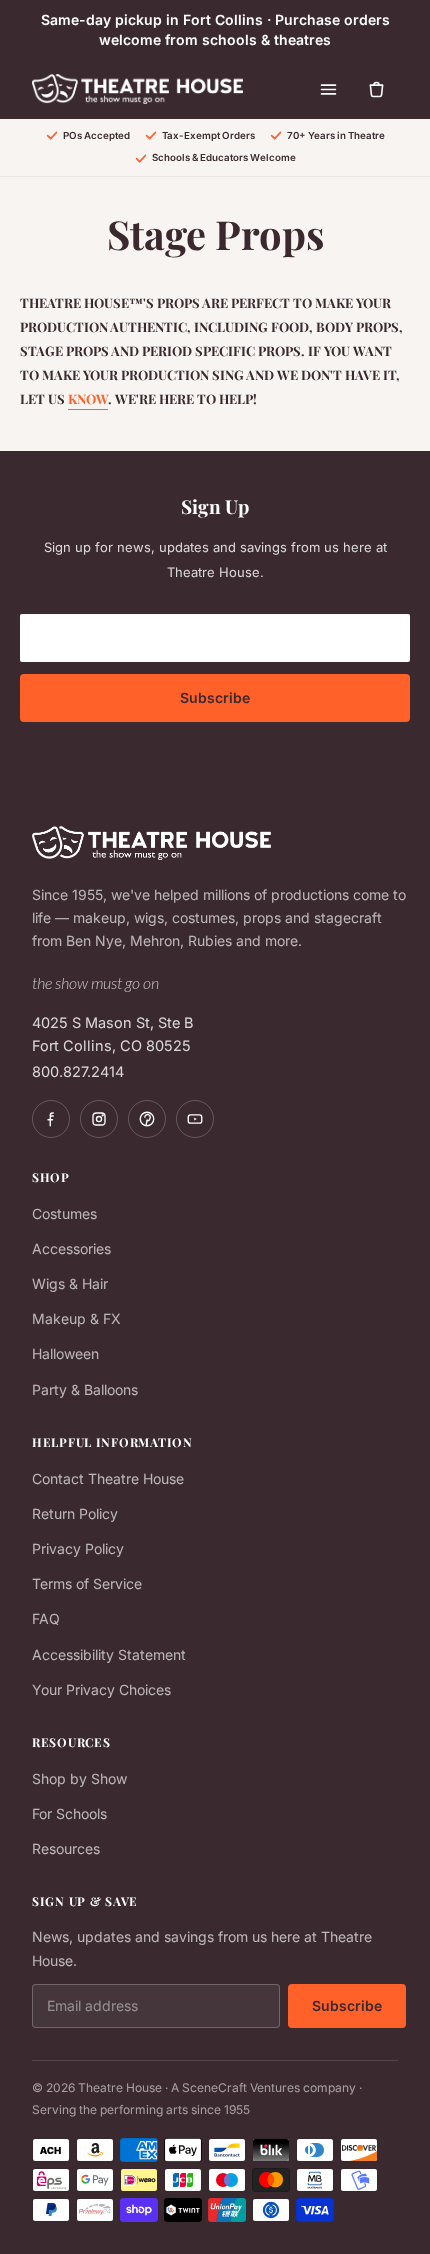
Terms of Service (87, 1583)
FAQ (46, 1618)
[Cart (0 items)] (376, 89)
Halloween (65, 1353)
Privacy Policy (78, 1548)
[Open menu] (328, 89)
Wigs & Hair (70, 1283)
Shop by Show (79, 1778)
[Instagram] (99, 1119)
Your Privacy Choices (101, 1689)
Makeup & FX (76, 1318)
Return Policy (75, 1513)
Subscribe (215, 697)
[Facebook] (51, 1119)
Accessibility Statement (109, 1654)
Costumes (64, 1213)
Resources (66, 1848)
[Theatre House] (137, 89)
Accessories (71, 1248)
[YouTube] (195, 1119)
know (88, 398)
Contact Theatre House (108, 1478)
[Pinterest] (147, 1119)
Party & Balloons (85, 1389)
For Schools (69, 1813)
